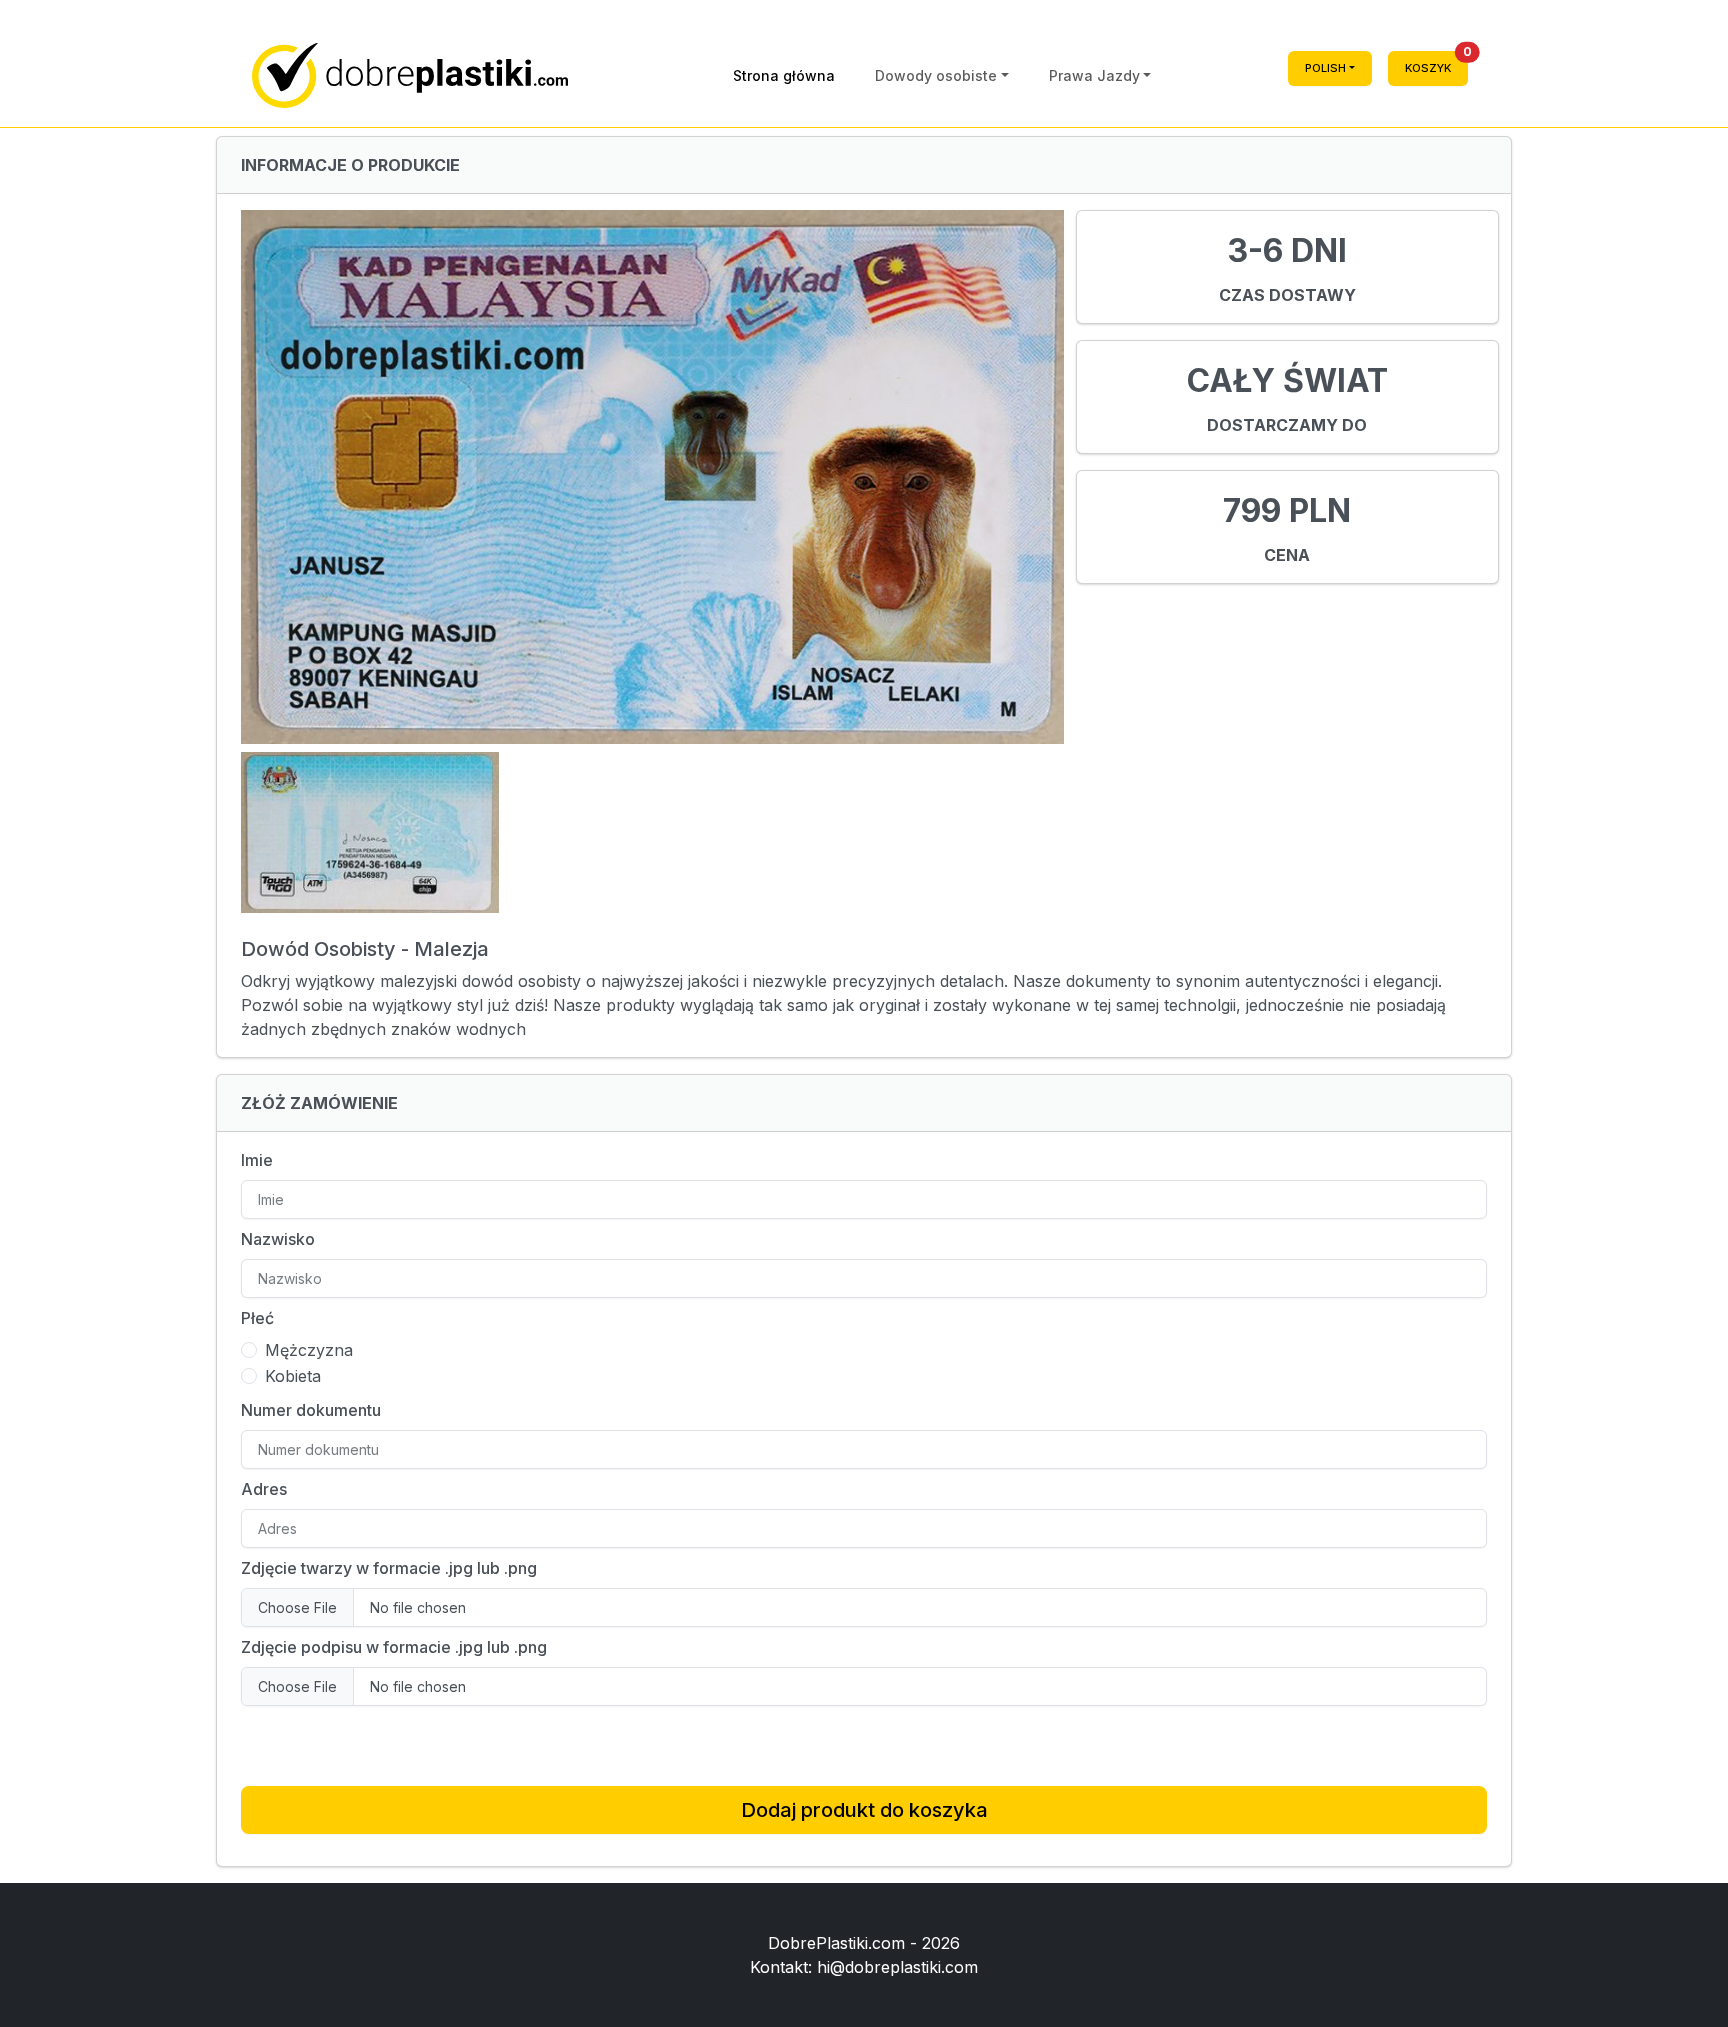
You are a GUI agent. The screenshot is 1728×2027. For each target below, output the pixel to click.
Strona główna (784, 75)
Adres (264, 1489)
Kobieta (293, 1376)
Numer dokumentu (311, 1410)
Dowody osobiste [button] (936, 75)
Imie (257, 1160)
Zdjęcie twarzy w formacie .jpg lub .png (389, 1568)
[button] (1330, 75)
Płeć (257, 1318)
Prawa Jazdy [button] (1094, 75)
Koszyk (1436, 63)
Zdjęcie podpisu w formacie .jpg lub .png (394, 1647)
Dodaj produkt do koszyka (864, 1810)
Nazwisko (278, 1239)
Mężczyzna (309, 1350)
